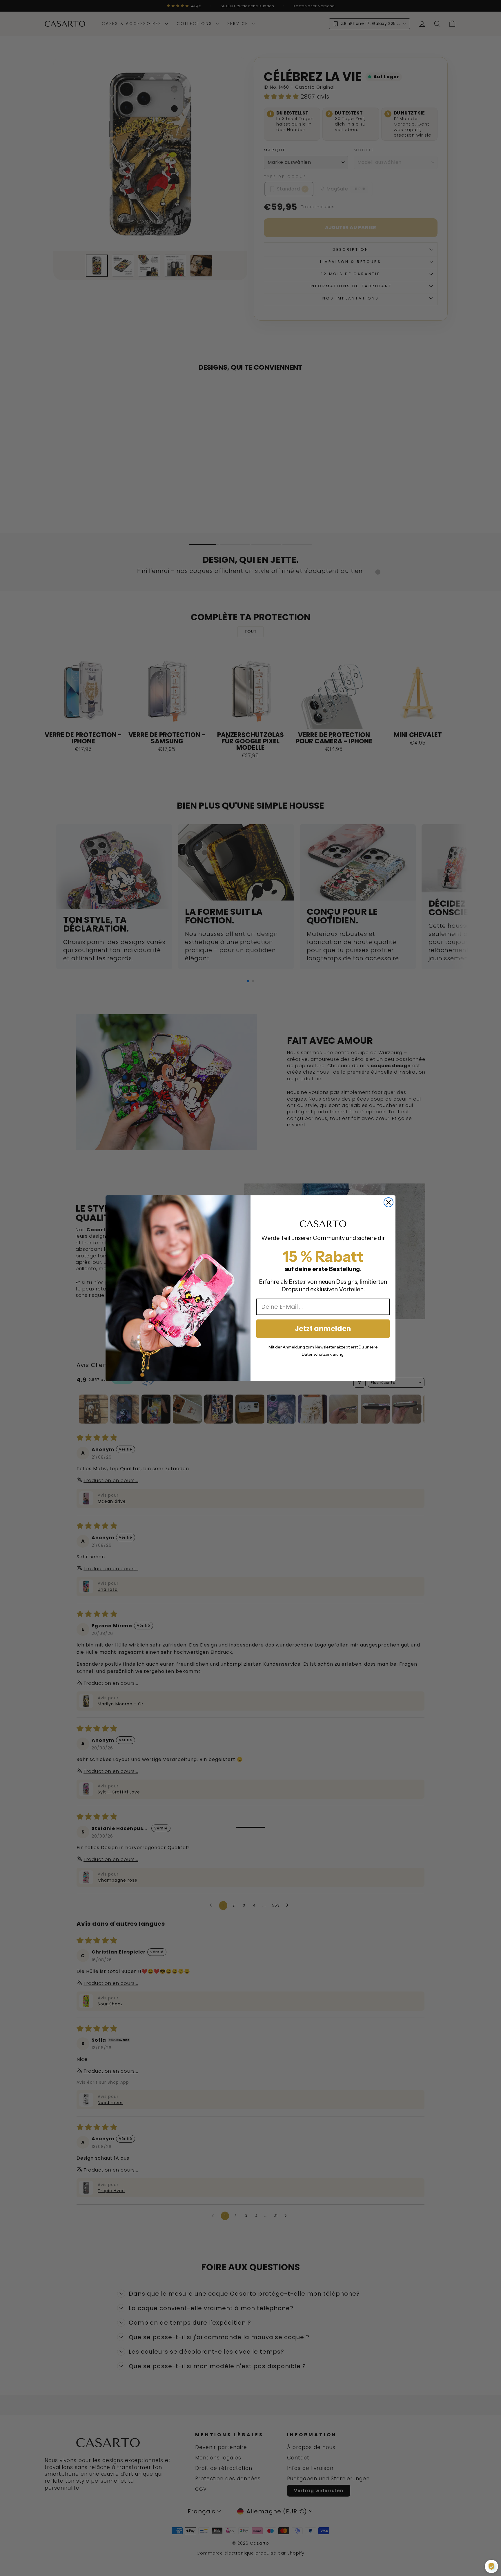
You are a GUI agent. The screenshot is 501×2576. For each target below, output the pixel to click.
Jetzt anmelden (323, 1329)
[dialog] (491, 2566)
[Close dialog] (389, 1202)
